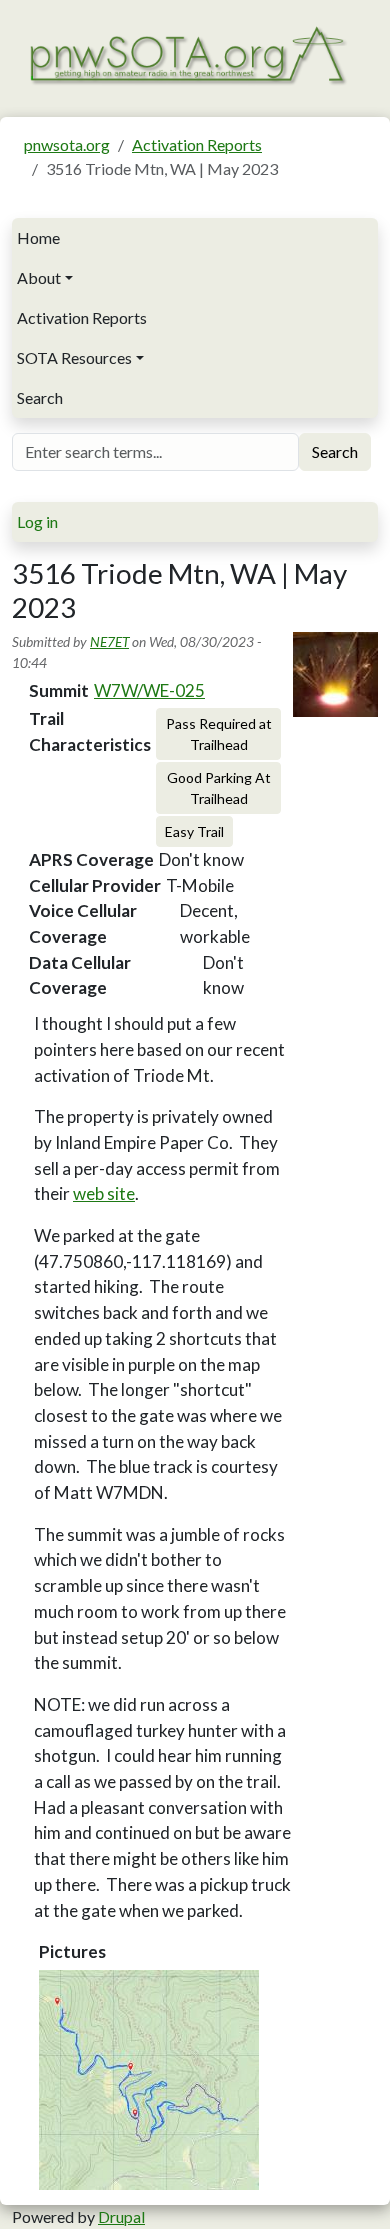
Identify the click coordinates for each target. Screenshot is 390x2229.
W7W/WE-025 (149, 690)
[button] (149, 2080)
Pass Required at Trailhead (219, 734)
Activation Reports (197, 144)
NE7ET (109, 641)
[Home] (187, 53)
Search (40, 397)
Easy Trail (194, 831)
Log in (37, 521)
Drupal (121, 2216)
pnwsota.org (67, 144)
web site (104, 1193)
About (39, 277)
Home (38, 237)
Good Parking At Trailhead (219, 788)
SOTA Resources (74, 357)
